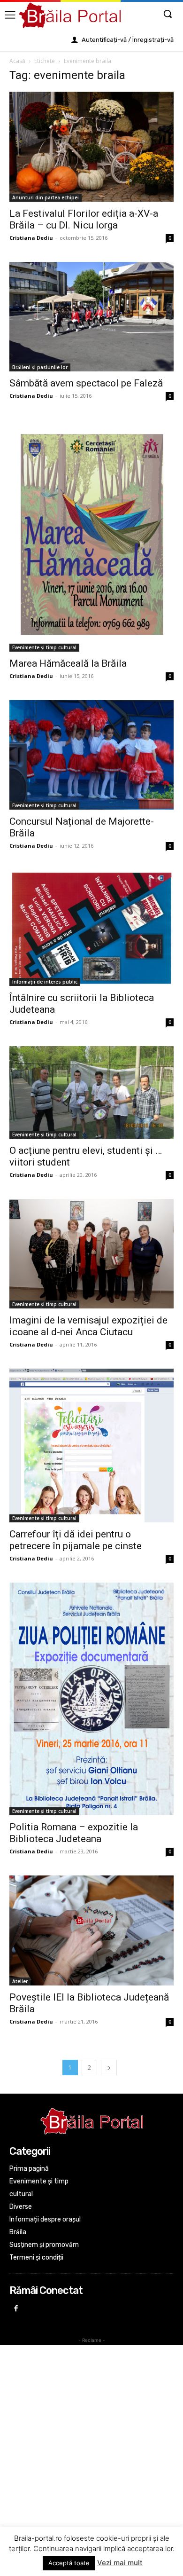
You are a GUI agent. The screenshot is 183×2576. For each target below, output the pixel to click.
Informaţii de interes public (45, 982)
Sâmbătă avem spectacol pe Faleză (86, 383)
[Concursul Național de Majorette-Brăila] (91, 755)
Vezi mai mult (120, 2563)
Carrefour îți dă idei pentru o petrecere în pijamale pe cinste (76, 1540)
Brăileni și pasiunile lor (40, 367)
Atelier (20, 1981)
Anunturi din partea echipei (46, 197)
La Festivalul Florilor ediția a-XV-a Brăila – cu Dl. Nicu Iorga (84, 219)
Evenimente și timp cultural (44, 647)
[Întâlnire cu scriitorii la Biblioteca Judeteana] (91, 928)
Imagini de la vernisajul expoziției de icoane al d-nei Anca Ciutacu (88, 1326)
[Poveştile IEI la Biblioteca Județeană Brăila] (91, 1930)
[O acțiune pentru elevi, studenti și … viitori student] (91, 1092)
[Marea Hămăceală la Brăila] (91, 536)
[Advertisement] (91, 2441)
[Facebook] (16, 2309)
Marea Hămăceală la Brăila (68, 663)
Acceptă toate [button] (69, 2563)
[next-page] (109, 2068)
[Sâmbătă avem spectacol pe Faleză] (91, 317)
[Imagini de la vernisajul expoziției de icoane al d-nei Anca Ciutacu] (91, 1254)
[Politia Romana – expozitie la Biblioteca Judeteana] (91, 1699)
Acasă (17, 61)
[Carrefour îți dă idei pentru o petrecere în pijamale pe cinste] (91, 1445)
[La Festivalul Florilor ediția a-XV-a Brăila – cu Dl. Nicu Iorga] (91, 147)
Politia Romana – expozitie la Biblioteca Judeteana (74, 1833)
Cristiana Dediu (31, 238)
